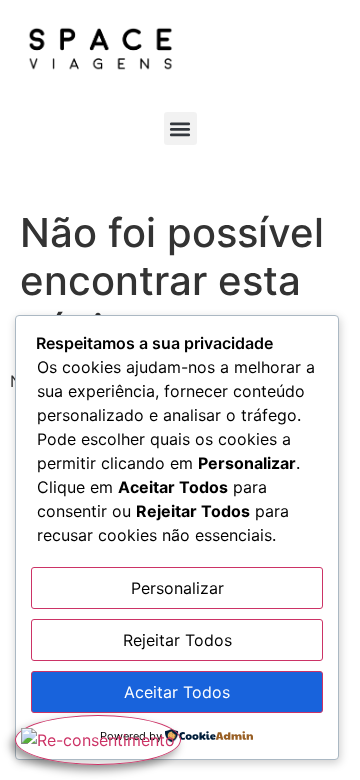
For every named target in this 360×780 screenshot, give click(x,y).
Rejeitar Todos (177, 640)
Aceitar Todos (177, 692)
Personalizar (177, 588)
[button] (180, 128)
